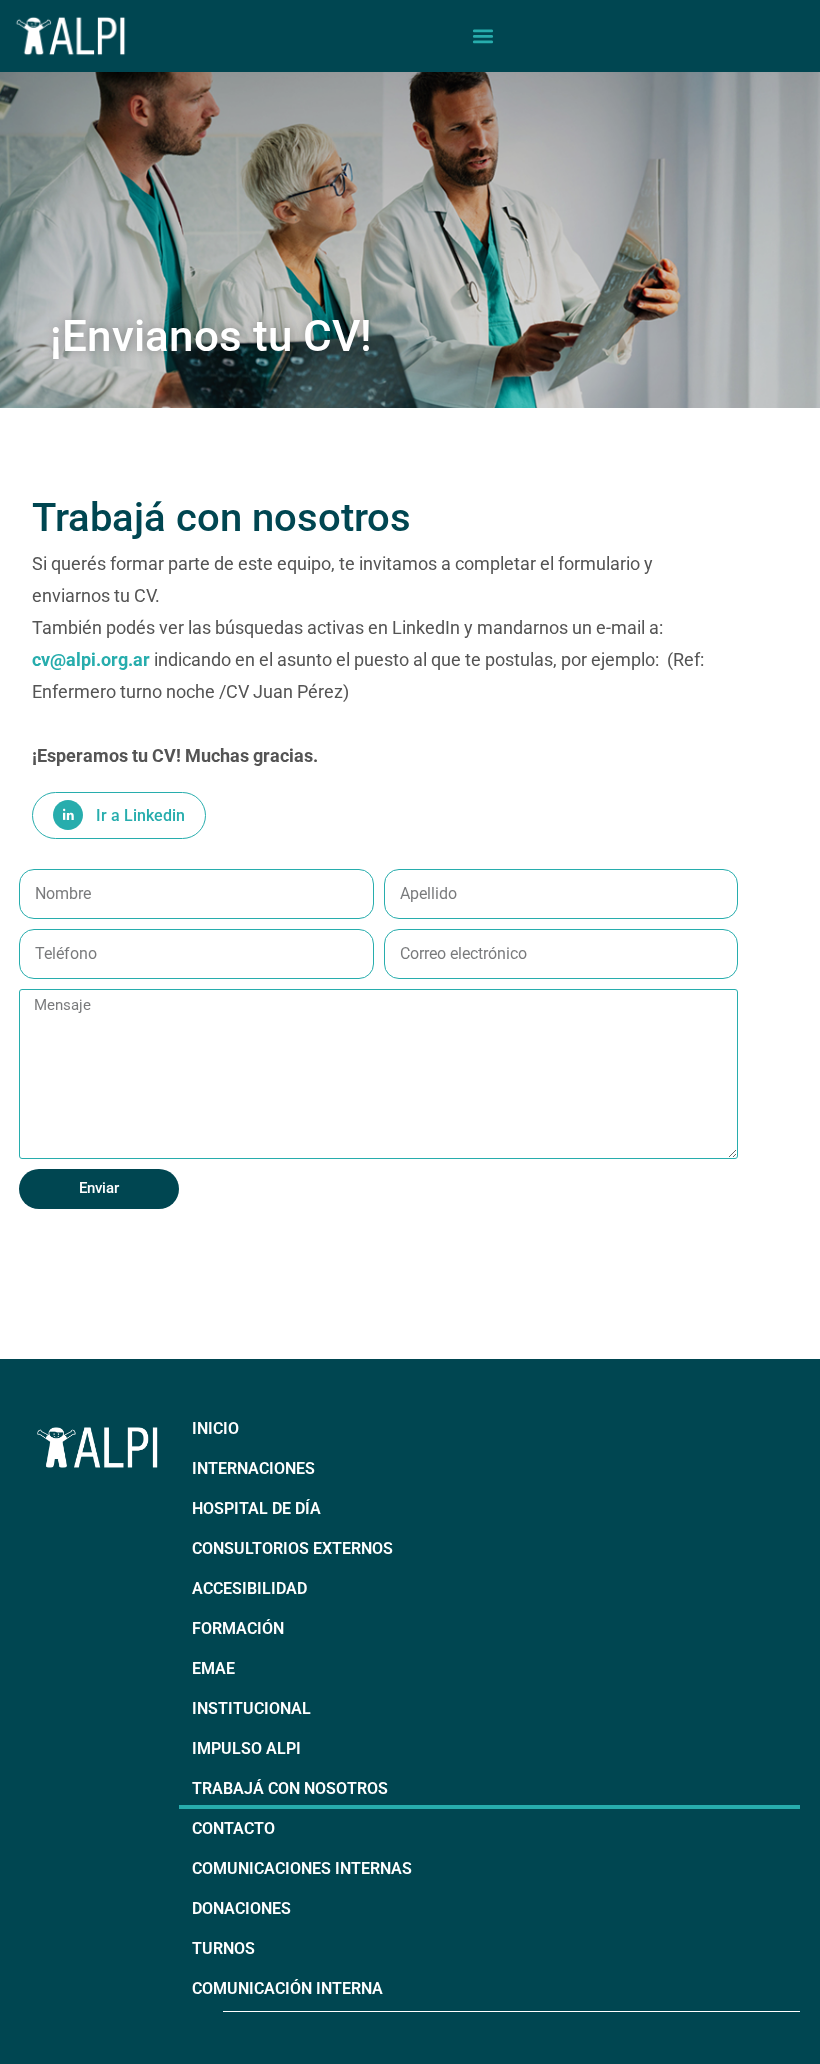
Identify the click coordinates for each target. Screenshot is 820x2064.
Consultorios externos (292, 1548)
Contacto (233, 1828)
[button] (482, 35)
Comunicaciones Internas (302, 1868)
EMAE (213, 1668)
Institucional (251, 1708)
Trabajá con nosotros (290, 1788)
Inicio (215, 1428)
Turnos (223, 1948)
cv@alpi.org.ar (93, 659)
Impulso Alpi (246, 1748)
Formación (238, 1628)
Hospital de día (256, 1508)
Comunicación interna (287, 1988)
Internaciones (253, 1468)
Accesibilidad (249, 1588)
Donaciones (241, 1908)
